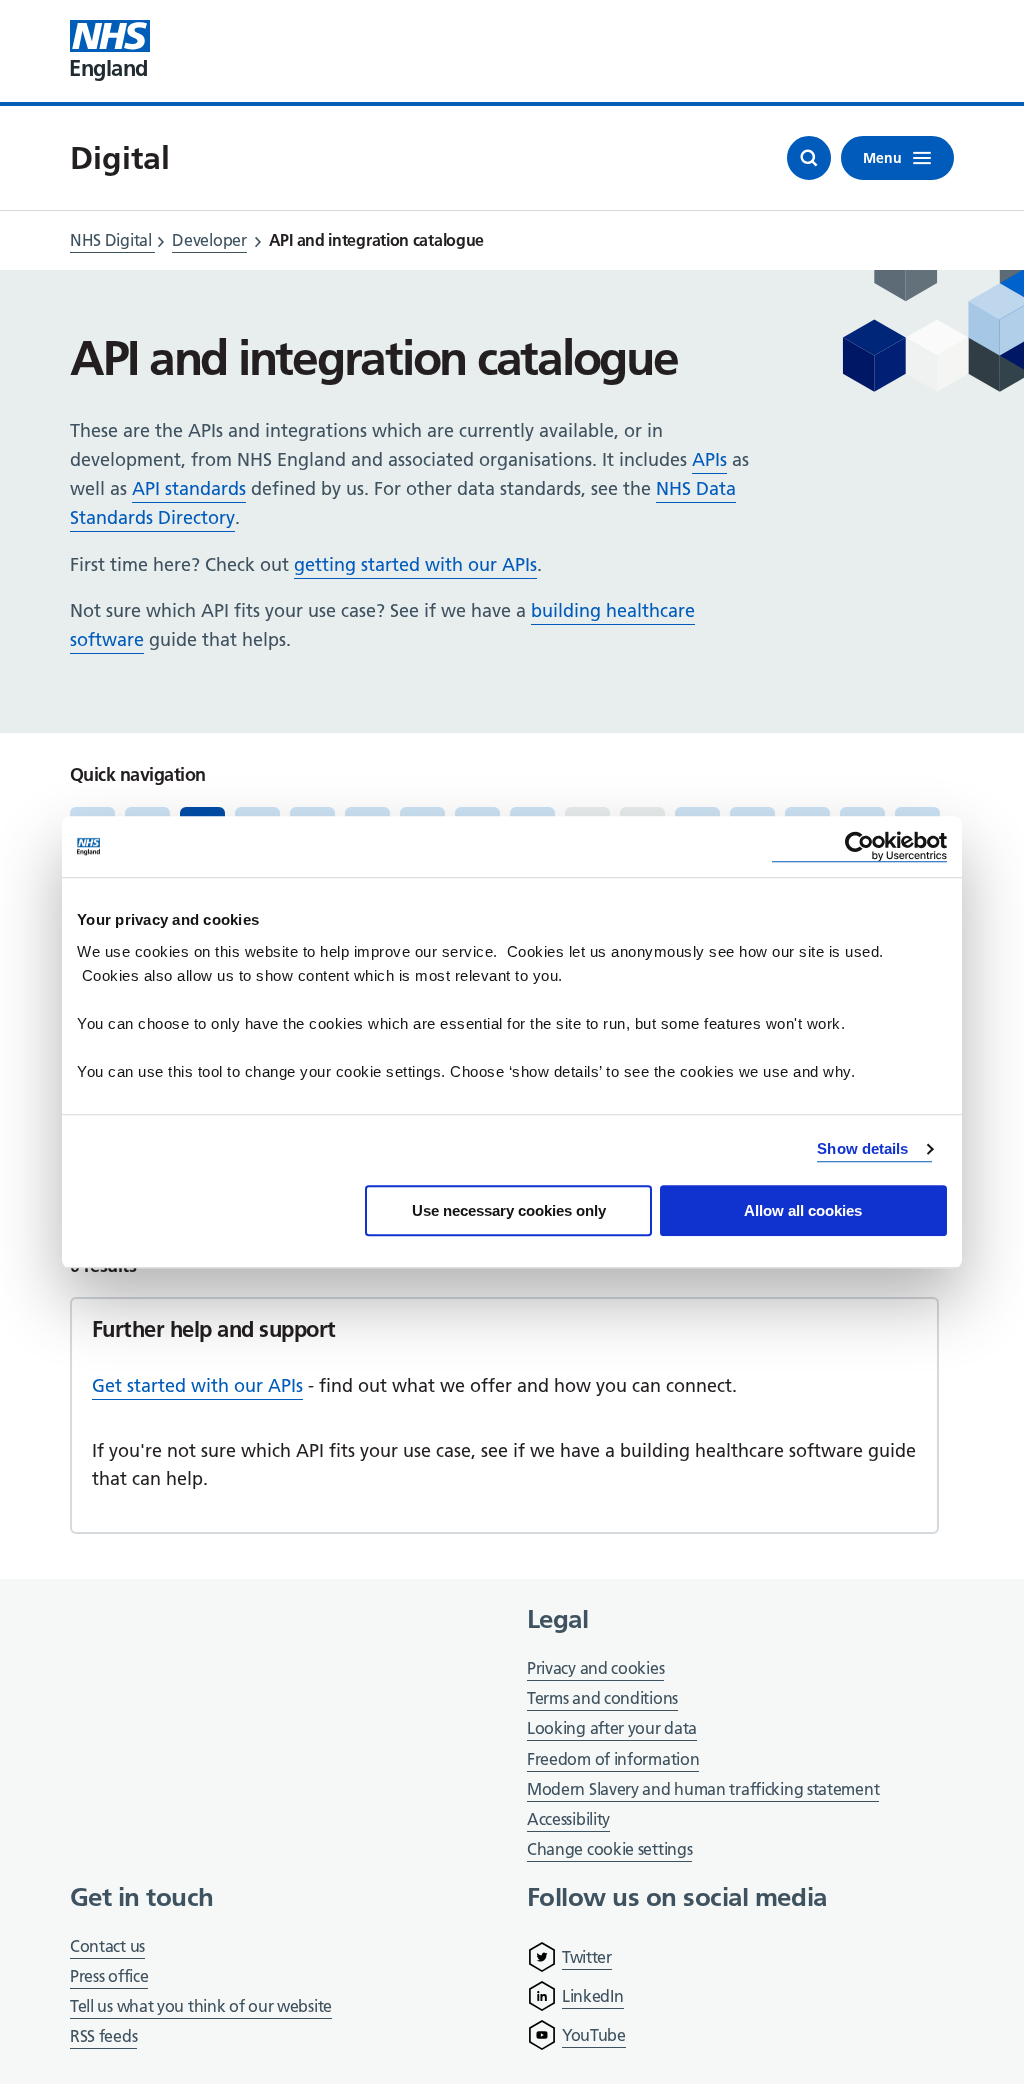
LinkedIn (593, 1996)
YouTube (594, 2035)
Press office (109, 1977)
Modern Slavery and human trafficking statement (703, 1790)
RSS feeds (103, 2036)
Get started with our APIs (197, 1385)
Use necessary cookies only (509, 1210)
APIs (709, 459)
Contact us (107, 1946)
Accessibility (568, 1819)
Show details (862, 1148)
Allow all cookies (803, 1210)
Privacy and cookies (595, 1668)
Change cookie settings (609, 1850)
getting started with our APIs (415, 564)
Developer (209, 240)
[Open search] (809, 158)
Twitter (587, 1957)
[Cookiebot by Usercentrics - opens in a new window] (859, 846)
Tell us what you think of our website (201, 2006)
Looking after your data (612, 1728)
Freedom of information (613, 1759)
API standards (189, 488)
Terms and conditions (602, 1698)
